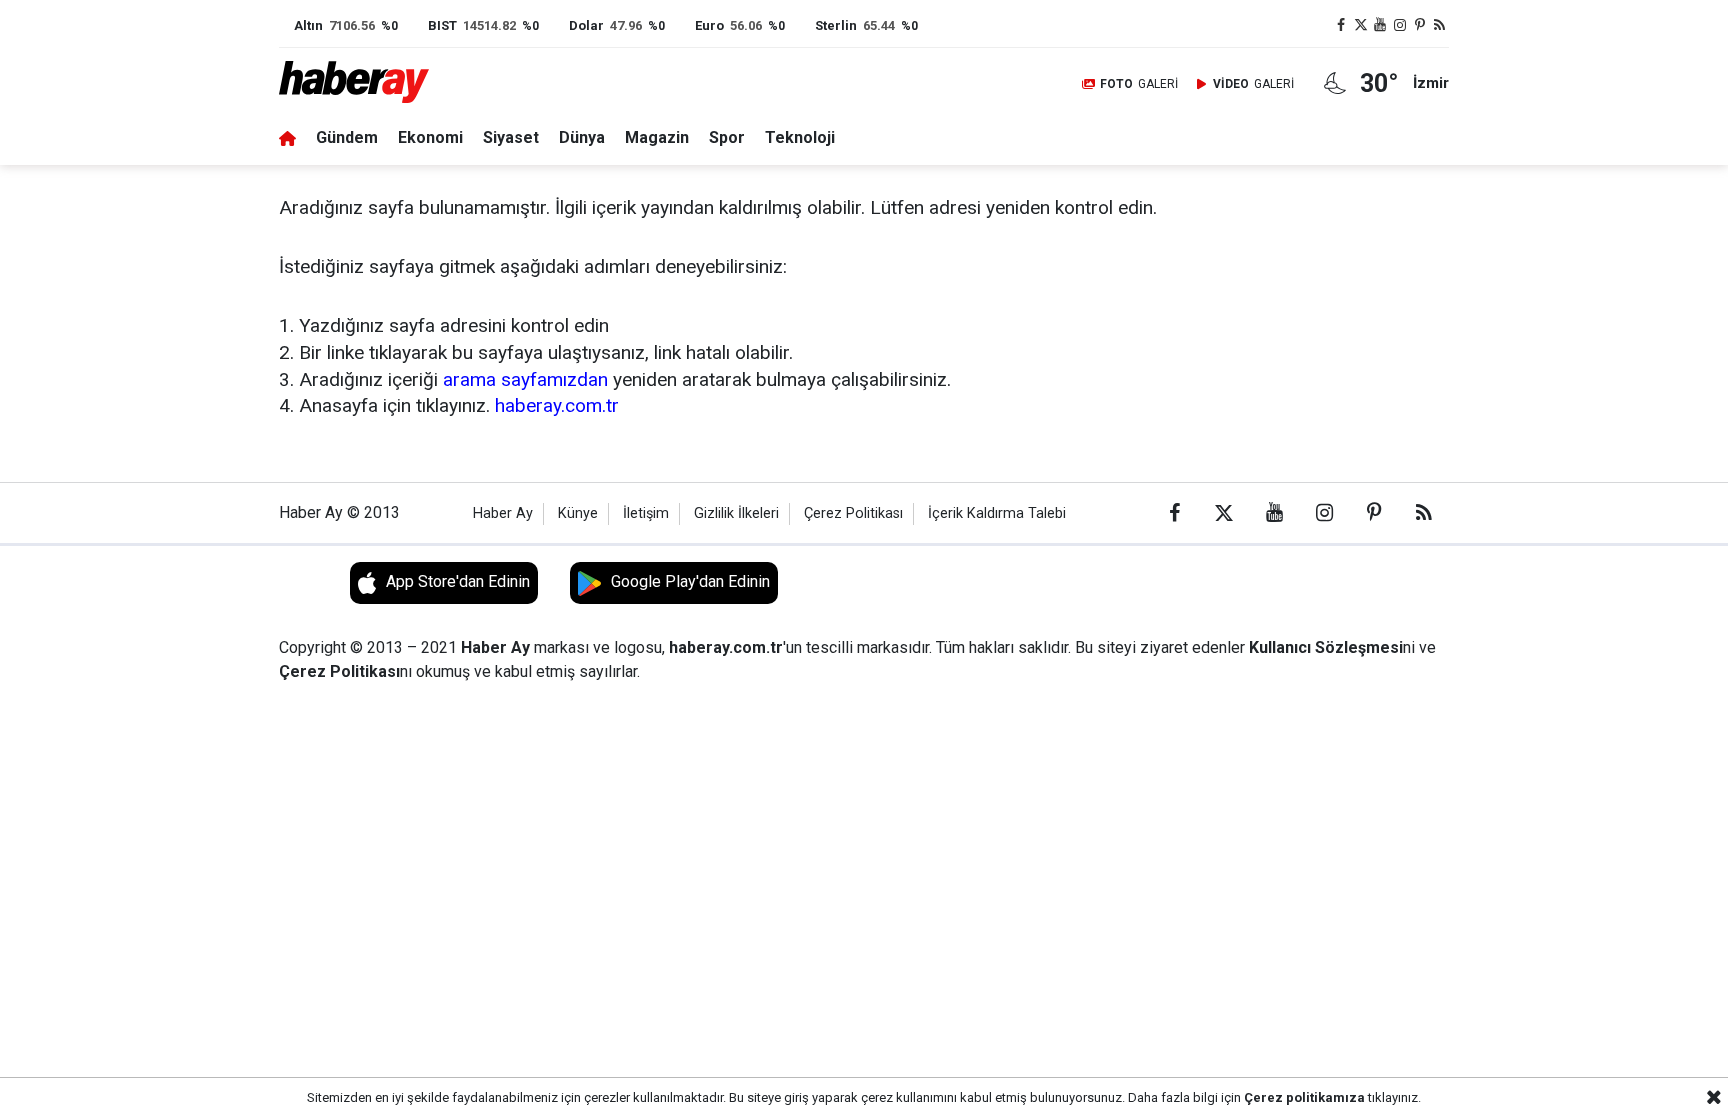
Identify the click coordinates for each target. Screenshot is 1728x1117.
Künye (578, 513)
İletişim (646, 513)
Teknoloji (800, 137)
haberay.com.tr (557, 405)
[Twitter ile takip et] (1361, 25)
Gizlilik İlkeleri (736, 513)
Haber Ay (503, 513)
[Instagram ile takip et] (1400, 25)
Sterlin (836, 25)
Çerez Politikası (853, 513)
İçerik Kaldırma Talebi (997, 513)
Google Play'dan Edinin (690, 581)
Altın (308, 25)
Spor (727, 137)
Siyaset (511, 137)
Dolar (586, 25)
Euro (709, 25)
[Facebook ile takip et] (1341, 25)
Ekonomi (430, 137)
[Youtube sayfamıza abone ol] (1381, 25)
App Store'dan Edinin (458, 581)
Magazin (657, 137)
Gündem (347, 137)
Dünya (582, 137)
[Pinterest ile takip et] (1420, 25)
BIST (442, 25)
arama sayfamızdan (525, 379)
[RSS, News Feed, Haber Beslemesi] (1439, 25)
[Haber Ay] (367, 83)
